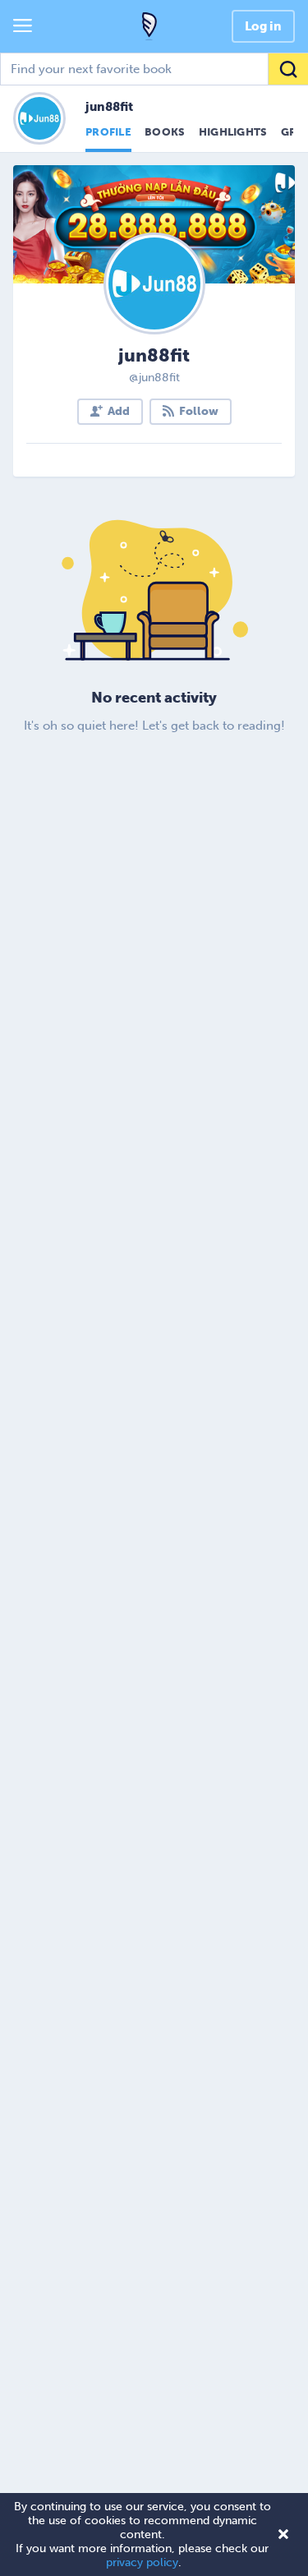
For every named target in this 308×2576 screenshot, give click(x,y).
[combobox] (154, 69)
